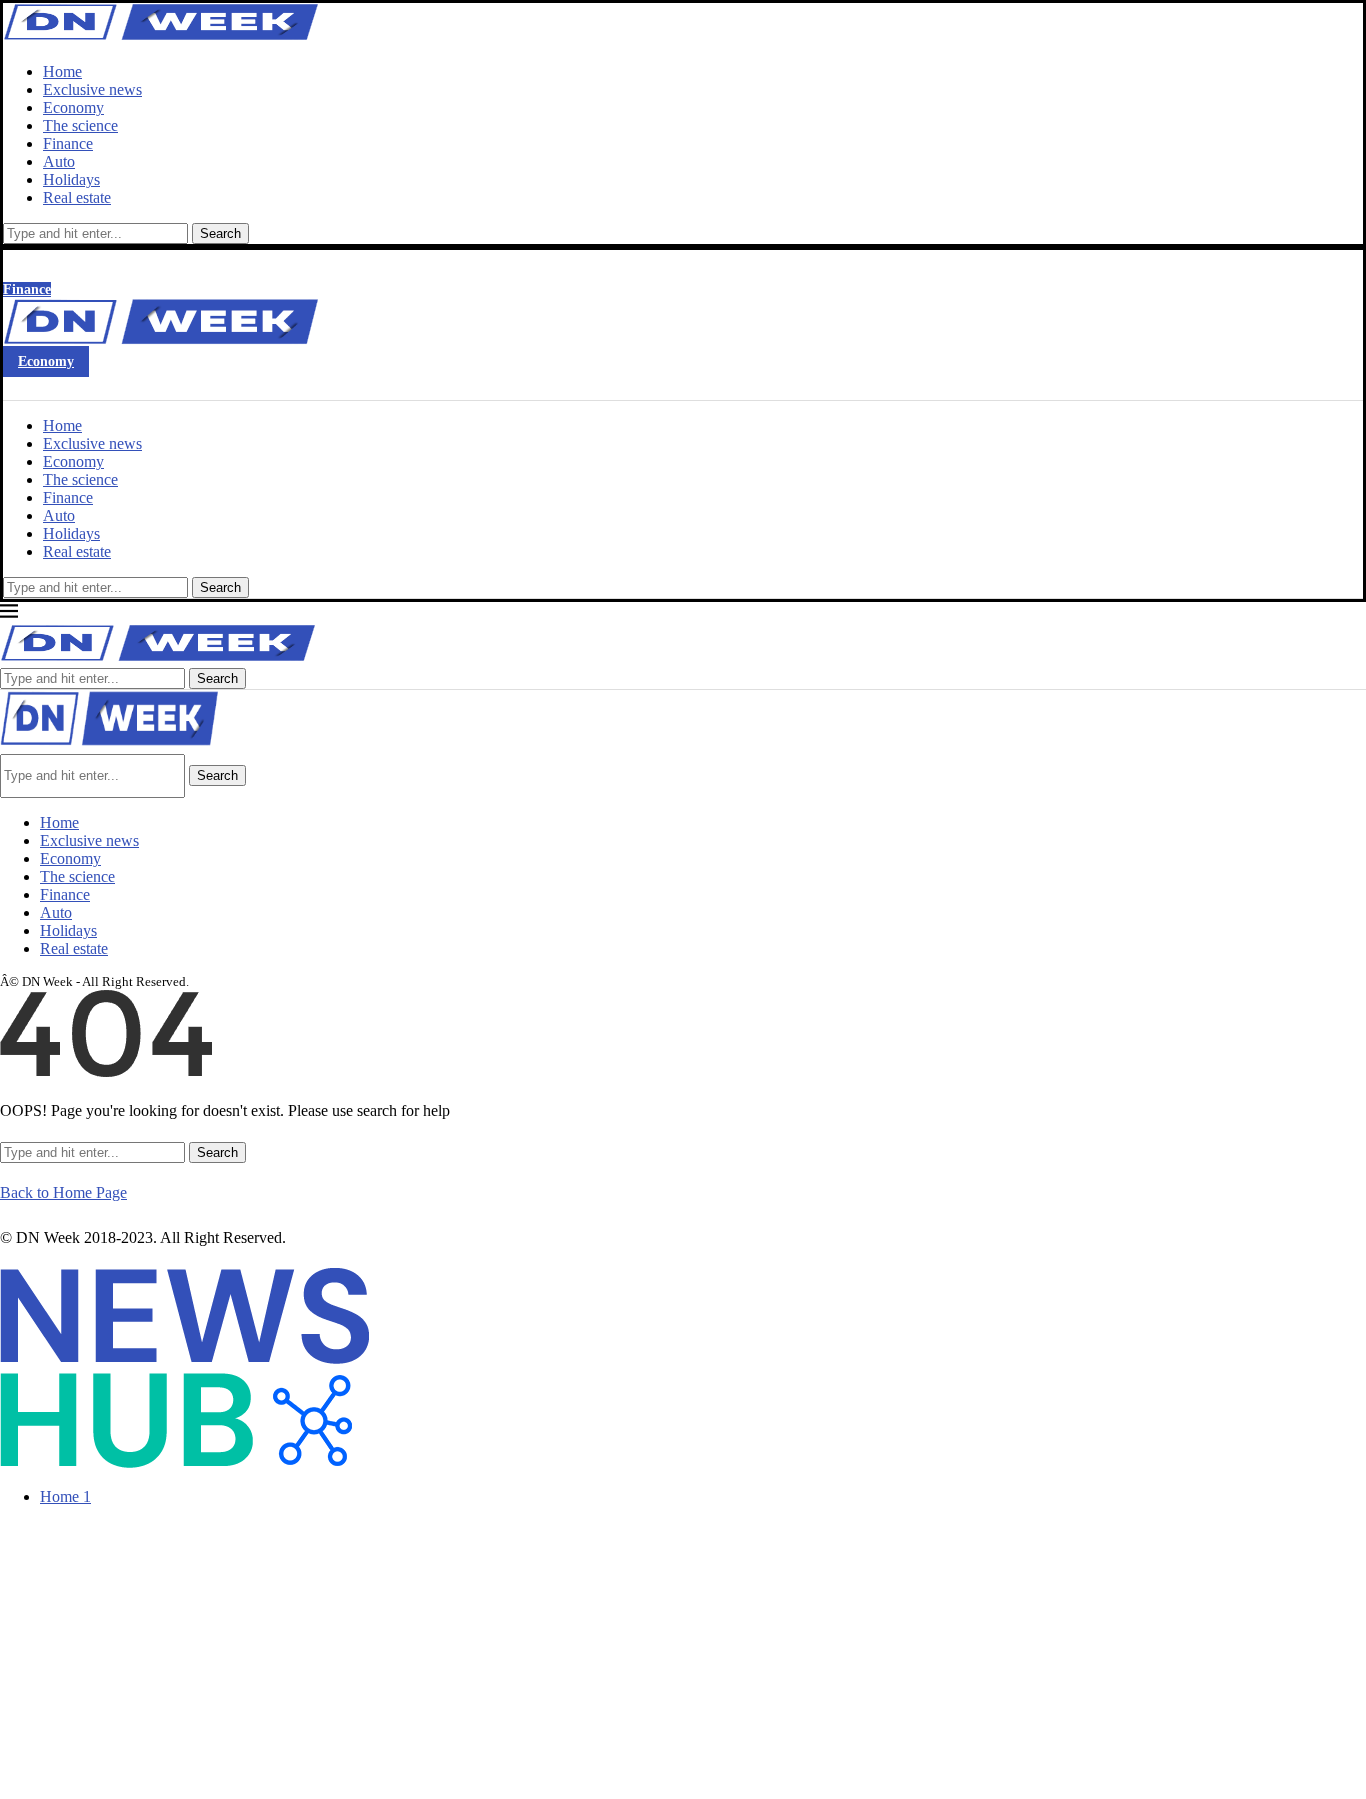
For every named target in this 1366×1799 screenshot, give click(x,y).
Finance (68, 143)
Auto (59, 161)
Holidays (71, 179)
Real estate (77, 197)
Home (62, 71)
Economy (73, 107)
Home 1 (65, 1496)
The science (80, 125)
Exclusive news (92, 89)
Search (220, 233)
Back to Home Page (63, 1192)
